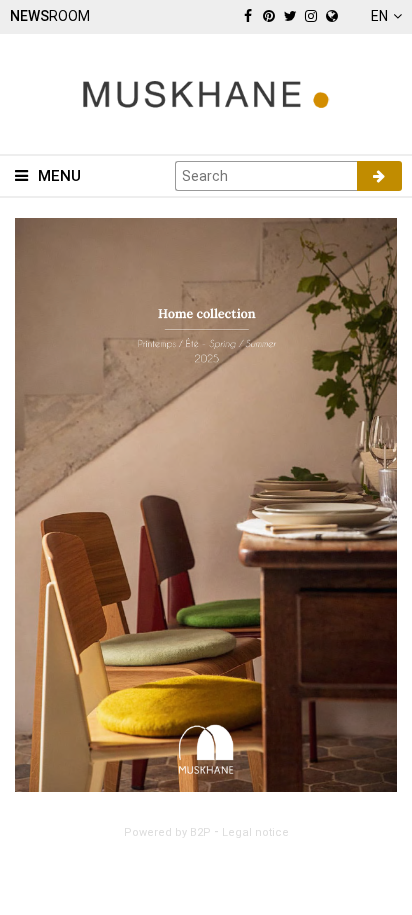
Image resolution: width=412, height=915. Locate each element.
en (379, 16)
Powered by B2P (167, 832)
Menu (59, 176)
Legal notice (255, 832)
